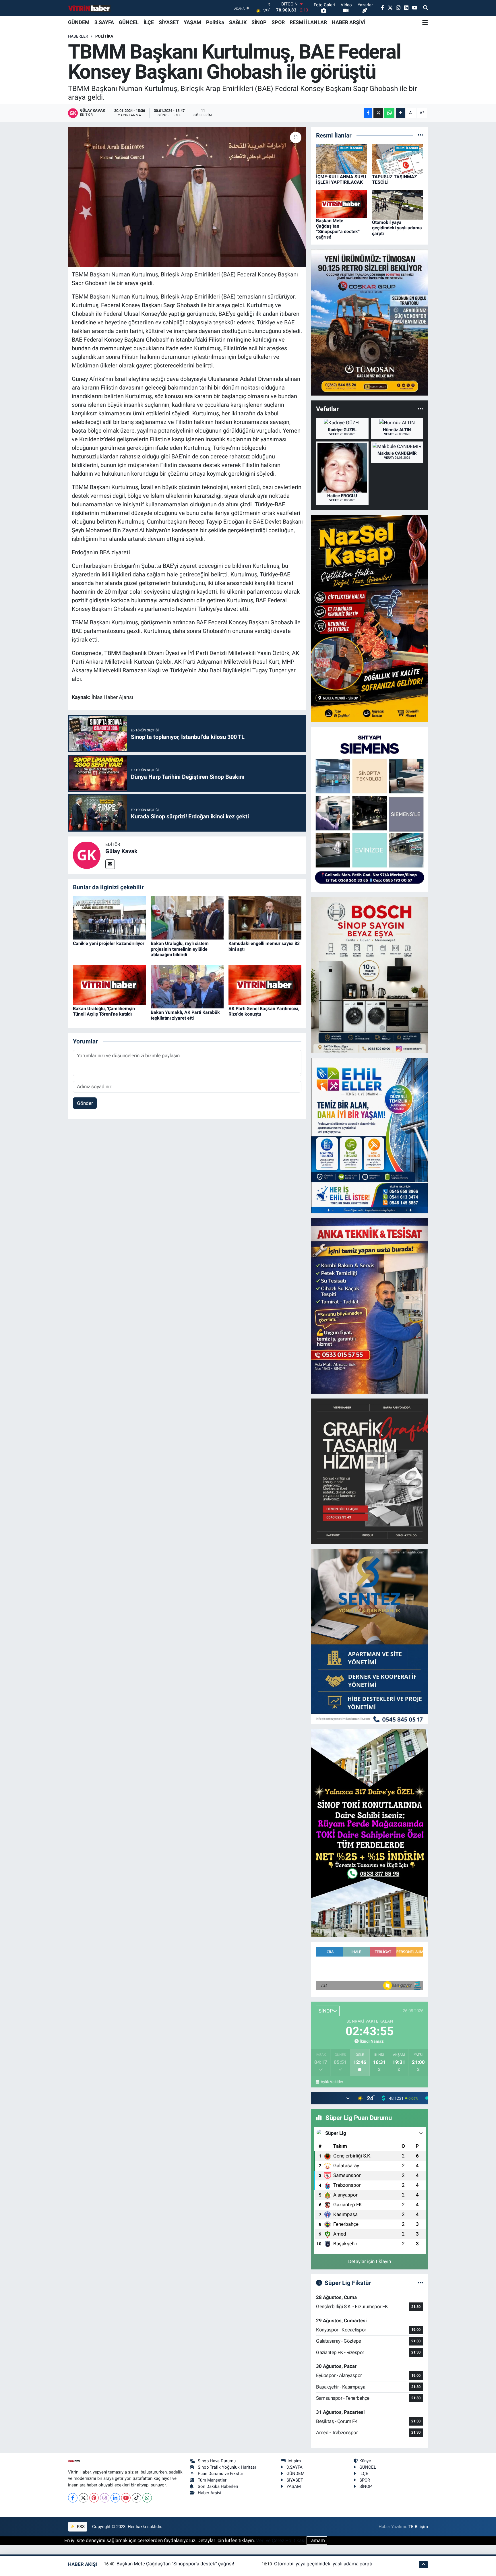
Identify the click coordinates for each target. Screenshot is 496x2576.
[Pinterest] (94, 2498)
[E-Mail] (110, 864)
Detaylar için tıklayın (370, 2261)
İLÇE (149, 22)
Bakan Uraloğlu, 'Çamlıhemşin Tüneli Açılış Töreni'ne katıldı (104, 1011)
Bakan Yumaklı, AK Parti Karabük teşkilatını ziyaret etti (185, 1015)
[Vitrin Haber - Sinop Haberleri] (90, 8)
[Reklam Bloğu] (370, 322)
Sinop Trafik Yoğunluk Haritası (227, 2467)
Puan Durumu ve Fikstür (220, 2474)
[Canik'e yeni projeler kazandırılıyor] (109, 917)
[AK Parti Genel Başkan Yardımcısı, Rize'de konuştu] (265, 984)
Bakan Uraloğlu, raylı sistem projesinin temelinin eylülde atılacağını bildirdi (180, 949)
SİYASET (169, 22)
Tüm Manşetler (212, 2480)
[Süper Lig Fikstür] (420, 2283)
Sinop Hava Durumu (217, 2461)
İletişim (294, 2461)
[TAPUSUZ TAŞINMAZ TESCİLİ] (398, 158)
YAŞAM (192, 22)
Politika (215, 22)
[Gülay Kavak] (87, 855)
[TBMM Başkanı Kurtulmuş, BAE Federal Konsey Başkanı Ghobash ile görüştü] (187, 197)
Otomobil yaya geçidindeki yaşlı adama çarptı (397, 228)
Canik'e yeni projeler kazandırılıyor (109, 943)
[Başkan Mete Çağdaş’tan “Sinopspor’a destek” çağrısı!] (342, 203)
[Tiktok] (136, 2498)
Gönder (85, 1103)
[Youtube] (126, 2498)
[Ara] (426, 8)
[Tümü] (420, 135)
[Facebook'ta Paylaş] (368, 113)
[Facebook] (73, 2498)
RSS (80, 2527)
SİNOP (259, 22)
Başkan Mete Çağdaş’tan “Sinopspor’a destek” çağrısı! (338, 229)
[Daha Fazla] (401, 113)
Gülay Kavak (121, 851)
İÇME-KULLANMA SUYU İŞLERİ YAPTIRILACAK (341, 179)
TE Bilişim (418, 2527)
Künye (365, 2461)
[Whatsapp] (147, 2498)
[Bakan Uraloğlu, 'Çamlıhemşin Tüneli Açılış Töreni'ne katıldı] (109, 984)
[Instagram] (105, 2498)
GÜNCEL (129, 22)
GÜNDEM (79, 22)
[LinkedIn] (115, 2498)
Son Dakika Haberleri (218, 2486)
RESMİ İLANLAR (308, 22)
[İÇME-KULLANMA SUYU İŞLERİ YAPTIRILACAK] (342, 158)
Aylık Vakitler (332, 2082)
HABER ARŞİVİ (349, 22)
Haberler (78, 36)
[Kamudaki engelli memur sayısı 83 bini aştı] (265, 917)
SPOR (278, 22)
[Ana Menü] (425, 22)
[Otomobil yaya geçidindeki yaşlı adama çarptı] (398, 204)
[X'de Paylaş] (378, 113)
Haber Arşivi (210, 2493)
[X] (83, 2498)
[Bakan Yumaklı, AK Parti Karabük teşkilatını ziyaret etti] (187, 986)
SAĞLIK (238, 22)
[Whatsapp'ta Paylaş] (389, 113)
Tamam (317, 2540)
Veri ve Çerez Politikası (281, 2540)
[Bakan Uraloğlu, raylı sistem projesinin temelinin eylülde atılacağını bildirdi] (187, 917)
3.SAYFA (104, 22)
